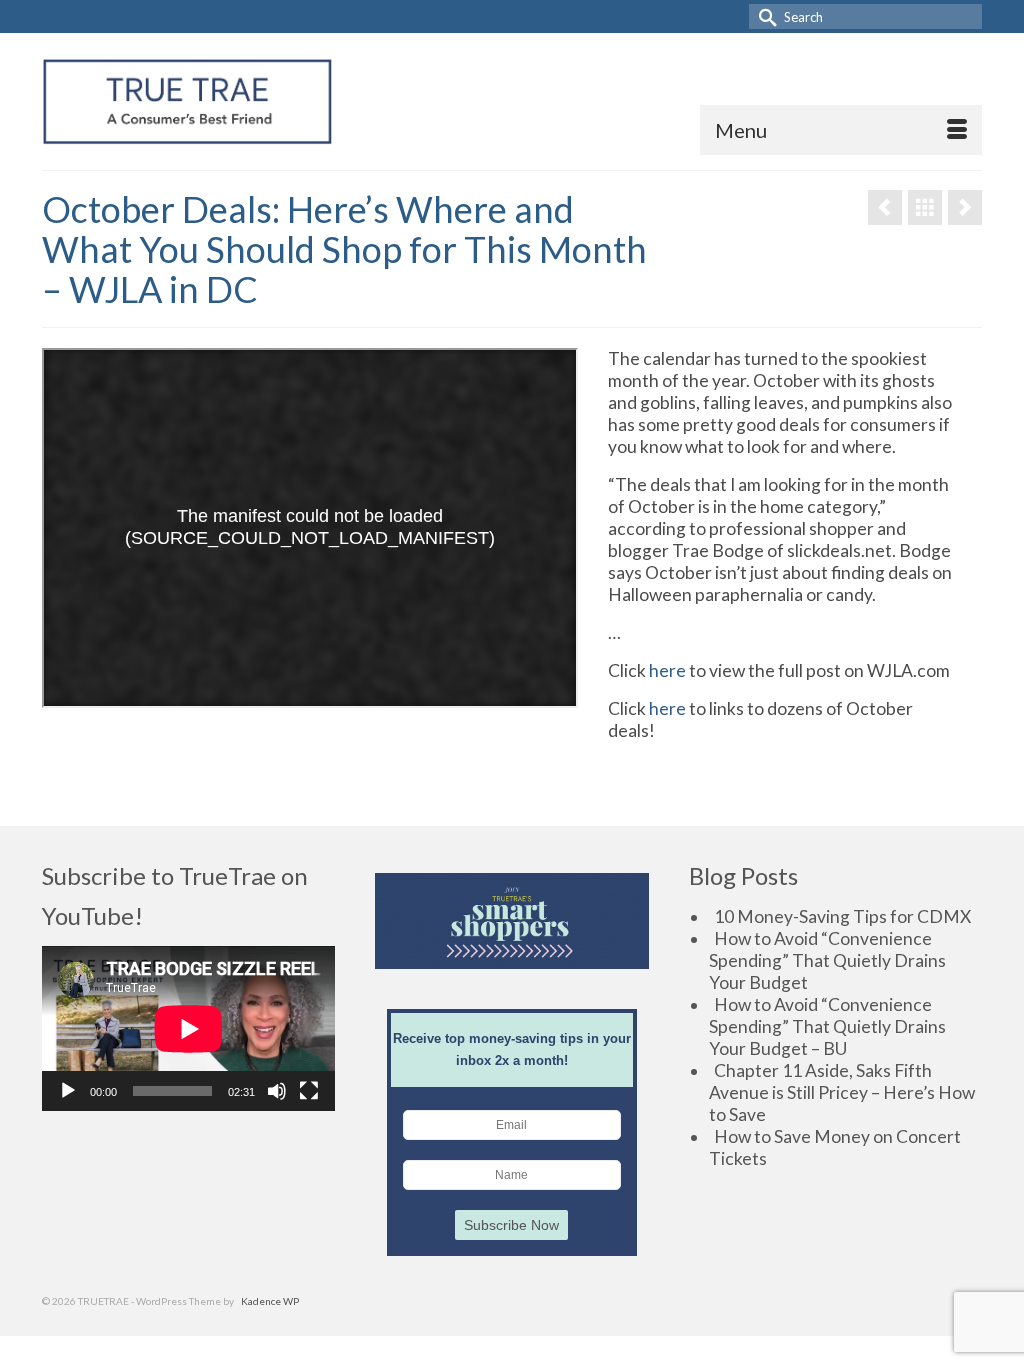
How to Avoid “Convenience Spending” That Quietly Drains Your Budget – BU (827, 1026)
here (667, 670)
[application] (188, 1028)
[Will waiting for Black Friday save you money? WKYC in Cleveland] (965, 207)
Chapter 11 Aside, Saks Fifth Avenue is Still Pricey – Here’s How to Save (842, 1092)
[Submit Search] (764, 16)
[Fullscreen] (309, 1091)
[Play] (68, 1091)
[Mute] (277, 1091)
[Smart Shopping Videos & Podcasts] (925, 207)
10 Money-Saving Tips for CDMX (842, 916)
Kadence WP (270, 1301)
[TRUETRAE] (187, 101)
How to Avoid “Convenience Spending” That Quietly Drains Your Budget (827, 960)
